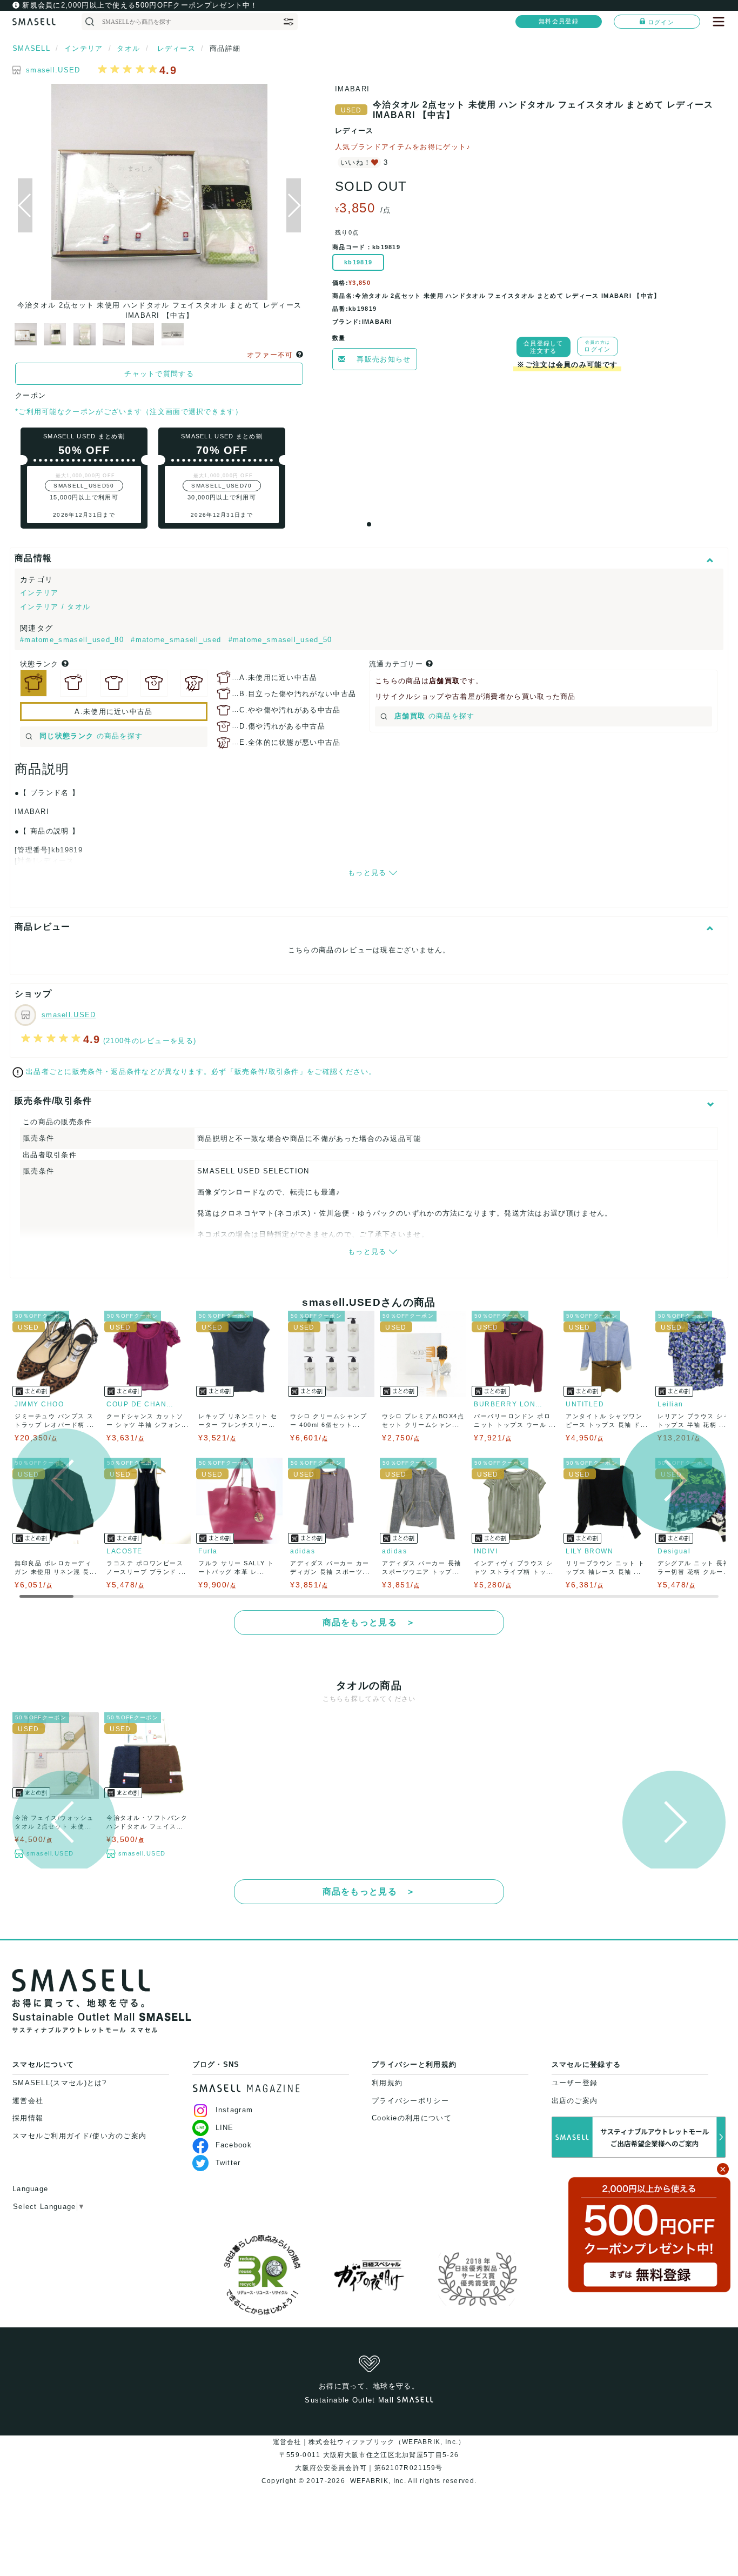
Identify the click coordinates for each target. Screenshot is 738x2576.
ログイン (661, 22)
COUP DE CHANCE (142, 1404)
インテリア (39, 593)
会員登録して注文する (544, 347)
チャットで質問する (159, 374)
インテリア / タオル (55, 607)
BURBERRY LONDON (509, 1404)
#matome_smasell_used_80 (73, 640)
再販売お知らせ (384, 359)
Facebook (234, 2145)
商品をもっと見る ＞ (369, 1622)
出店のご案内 (575, 2101)
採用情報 (28, 2118)
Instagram (234, 2110)
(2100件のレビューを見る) (150, 1041)
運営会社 (28, 2101)
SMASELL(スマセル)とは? (60, 2083)
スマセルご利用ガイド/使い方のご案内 (79, 2136)
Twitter (228, 2163)
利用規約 (387, 2083)
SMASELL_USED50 (84, 486)
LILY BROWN (589, 1551)
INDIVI (486, 1551)
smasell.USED (53, 70)
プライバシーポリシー (410, 2101)
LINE (225, 2128)
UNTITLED (585, 1404)
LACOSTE (125, 1551)
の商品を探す (91, 736)
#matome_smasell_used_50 (280, 640)
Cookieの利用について (412, 2118)
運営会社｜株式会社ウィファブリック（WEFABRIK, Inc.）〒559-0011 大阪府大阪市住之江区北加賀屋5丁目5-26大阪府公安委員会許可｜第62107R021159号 (369, 2455)
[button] (294, 205)
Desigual (674, 1551)
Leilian (670, 1404)
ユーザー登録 (575, 2083)
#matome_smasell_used (177, 640)
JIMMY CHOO (39, 1404)
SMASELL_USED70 (222, 486)
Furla (208, 1551)
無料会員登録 (559, 21)
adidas (303, 1551)
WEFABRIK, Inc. (378, 2481)
